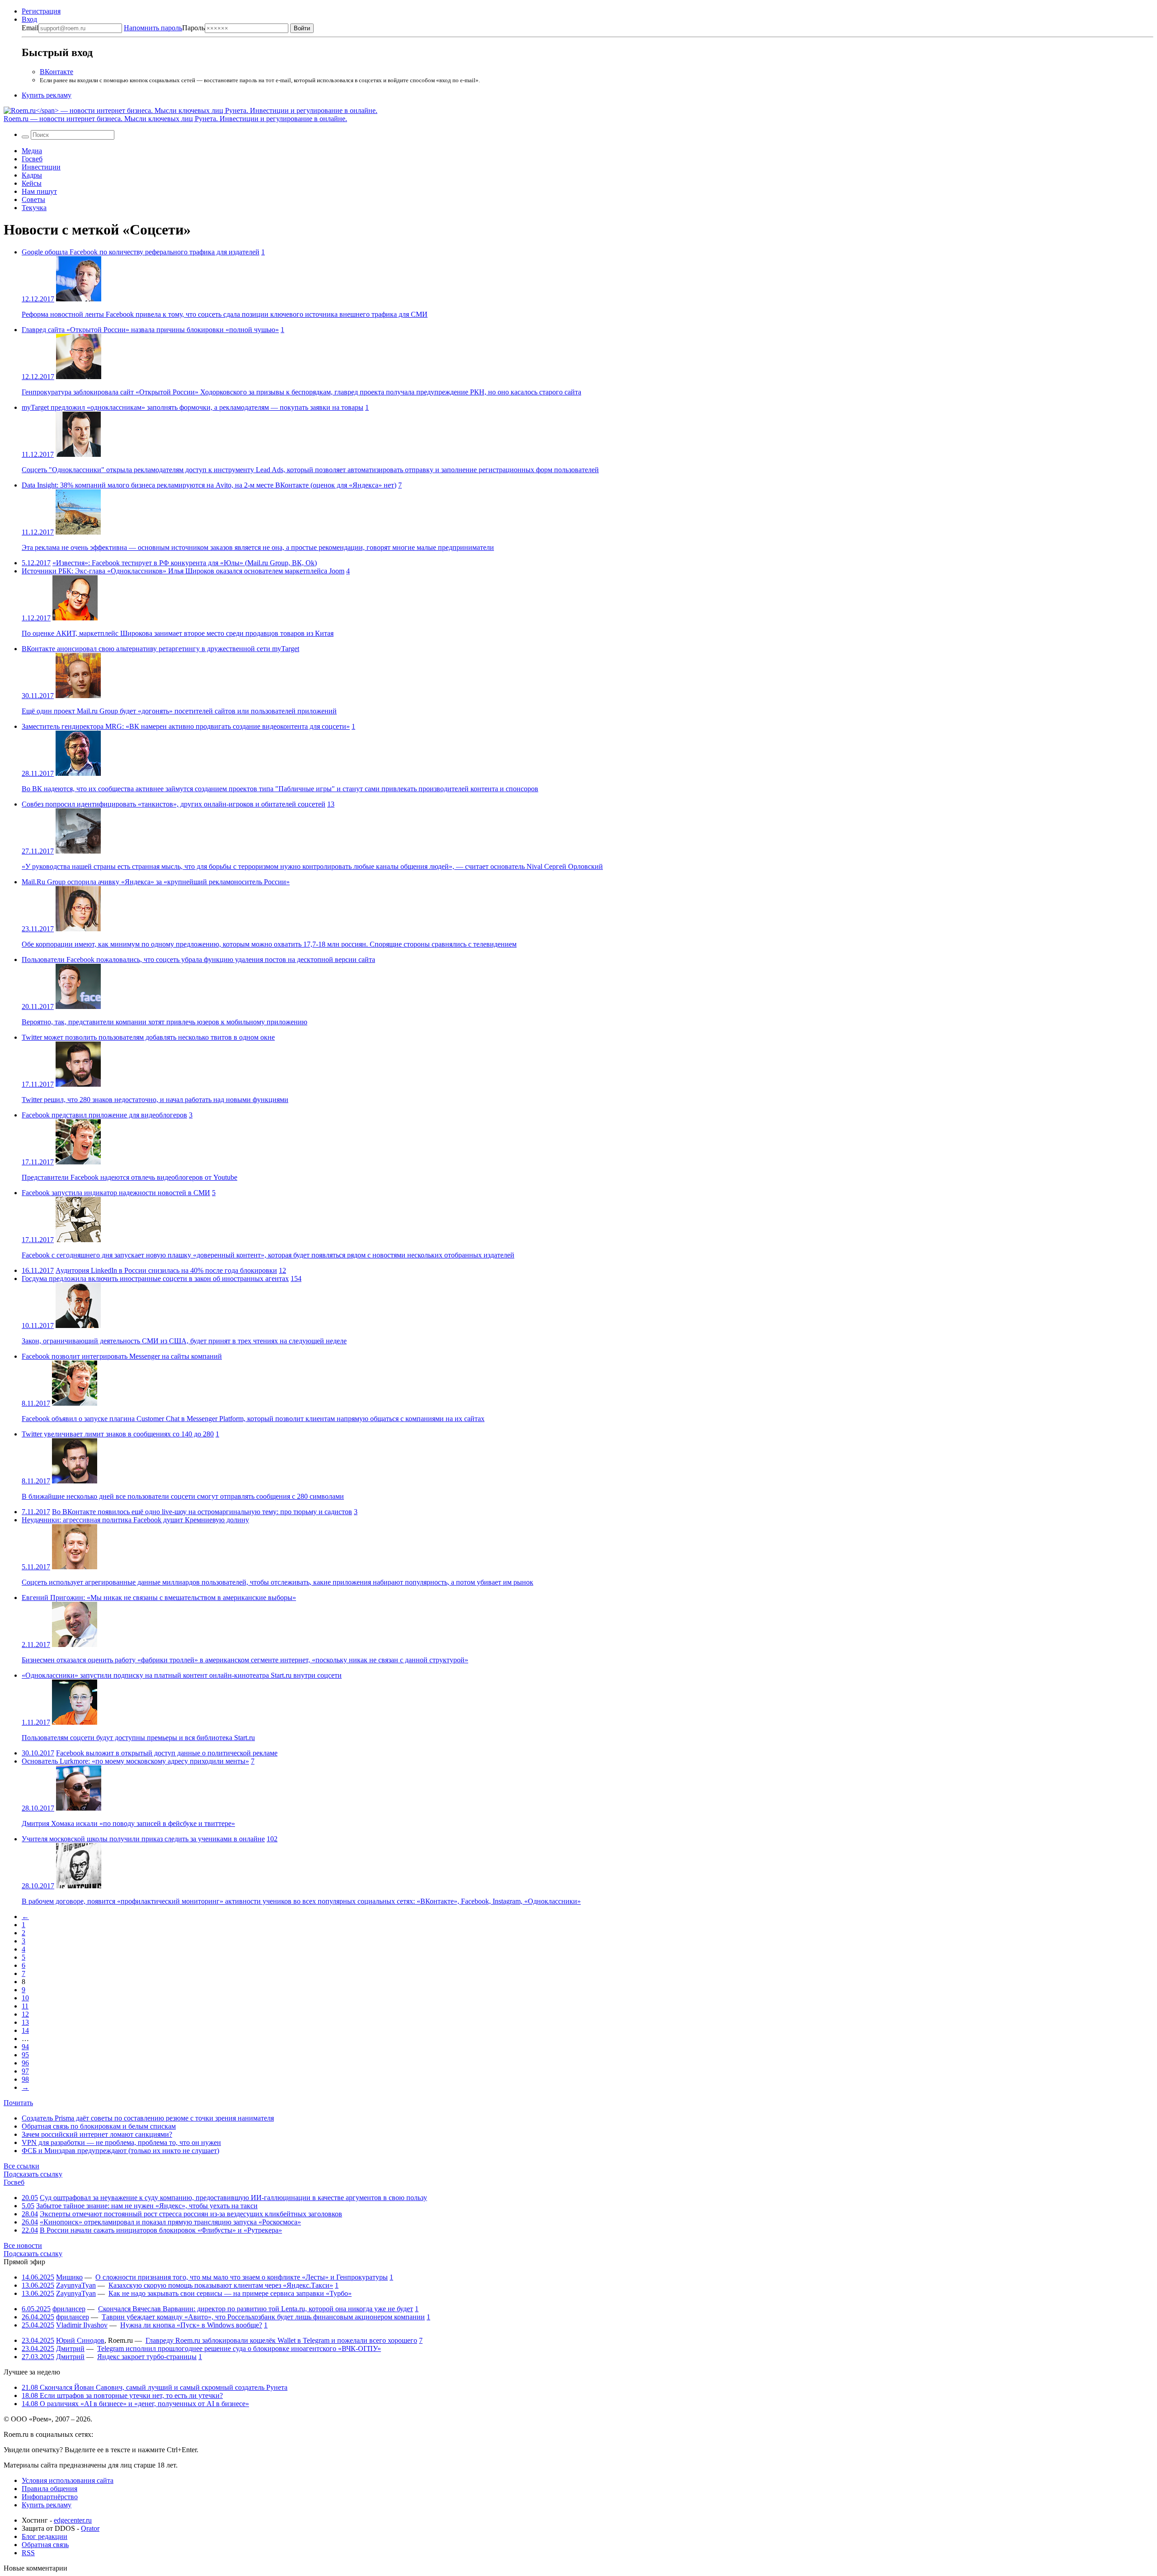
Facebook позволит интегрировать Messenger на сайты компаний (122, 1356)
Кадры (32, 175)
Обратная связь (45, 2545)
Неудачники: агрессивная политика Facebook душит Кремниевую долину (135, 1520)
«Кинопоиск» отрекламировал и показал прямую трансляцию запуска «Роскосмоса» (170, 2222)
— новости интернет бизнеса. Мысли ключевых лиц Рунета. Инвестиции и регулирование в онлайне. (175, 119)
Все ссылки (21, 2166)
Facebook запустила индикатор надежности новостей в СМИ (116, 1193)
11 (25, 2006)
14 (25, 2030)
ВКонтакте (56, 72)
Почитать (18, 2103)
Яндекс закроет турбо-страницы (147, 2357)
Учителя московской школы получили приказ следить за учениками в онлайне (143, 1839)
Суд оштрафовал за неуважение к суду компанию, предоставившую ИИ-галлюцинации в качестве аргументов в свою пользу (233, 2198)
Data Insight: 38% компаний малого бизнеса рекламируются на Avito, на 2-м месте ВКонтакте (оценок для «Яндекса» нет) (209, 485)
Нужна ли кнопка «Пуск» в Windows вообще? (191, 2325)
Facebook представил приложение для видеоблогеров (104, 1115)
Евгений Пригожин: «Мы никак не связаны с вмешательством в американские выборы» (159, 1598)
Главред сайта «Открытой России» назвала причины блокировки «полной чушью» (150, 330)
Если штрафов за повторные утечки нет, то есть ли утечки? (122, 2395)
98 (25, 2079)
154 (296, 1279)
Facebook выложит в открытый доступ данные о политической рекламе (167, 1753)
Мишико (69, 2277)
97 (25, 2071)
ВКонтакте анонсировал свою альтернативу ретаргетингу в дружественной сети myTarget (160, 649)
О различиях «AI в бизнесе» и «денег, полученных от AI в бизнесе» (135, 2404)
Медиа (32, 151)
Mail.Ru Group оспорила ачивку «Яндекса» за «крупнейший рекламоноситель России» (156, 882)
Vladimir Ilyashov (82, 2325)
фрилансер (69, 2309)
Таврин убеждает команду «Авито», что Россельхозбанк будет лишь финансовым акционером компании (263, 2317)
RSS (28, 2553)
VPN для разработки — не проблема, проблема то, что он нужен (121, 2142)
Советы (33, 199)
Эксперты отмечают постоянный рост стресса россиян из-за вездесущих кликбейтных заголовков (191, 2214)
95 (25, 2055)
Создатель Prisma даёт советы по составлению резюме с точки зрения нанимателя (148, 2118)
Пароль (164, 28)
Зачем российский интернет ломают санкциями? (97, 2134)
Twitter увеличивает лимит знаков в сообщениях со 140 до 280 (118, 1434)
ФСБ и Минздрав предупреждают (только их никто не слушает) (120, 2151)
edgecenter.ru (73, 2520)
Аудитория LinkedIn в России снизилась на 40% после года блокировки (166, 1270)
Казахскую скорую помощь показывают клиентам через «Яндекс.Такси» (221, 2285)
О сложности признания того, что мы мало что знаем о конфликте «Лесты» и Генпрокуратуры (242, 2277)
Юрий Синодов (80, 2340)
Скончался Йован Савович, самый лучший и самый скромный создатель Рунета (155, 2387)
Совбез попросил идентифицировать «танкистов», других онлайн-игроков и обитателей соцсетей (174, 804)
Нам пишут (39, 191)
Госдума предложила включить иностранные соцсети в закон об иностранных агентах (155, 1279)
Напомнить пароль (153, 28)
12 (282, 1270)
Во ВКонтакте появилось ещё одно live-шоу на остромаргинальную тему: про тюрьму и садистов (202, 1512)
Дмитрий (70, 2348)
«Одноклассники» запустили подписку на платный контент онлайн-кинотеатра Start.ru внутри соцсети (182, 1675)
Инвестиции (41, 167)
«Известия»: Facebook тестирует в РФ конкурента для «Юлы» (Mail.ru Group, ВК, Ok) (185, 563)
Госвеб (32, 159)
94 (25, 2047)
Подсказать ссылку (33, 2174)
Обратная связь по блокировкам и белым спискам (99, 2126)
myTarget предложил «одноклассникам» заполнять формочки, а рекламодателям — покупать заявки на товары (193, 407)
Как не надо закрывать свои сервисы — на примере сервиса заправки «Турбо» (230, 2293)
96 (25, 2063)
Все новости (23, 2245)
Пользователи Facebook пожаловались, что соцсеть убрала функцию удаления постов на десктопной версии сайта (198, 960)
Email (30, 28)
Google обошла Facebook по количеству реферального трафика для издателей (141, 252)
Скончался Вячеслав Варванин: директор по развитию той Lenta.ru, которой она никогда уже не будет (256, 2309)
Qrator (90, 2528)
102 (272, 1839)
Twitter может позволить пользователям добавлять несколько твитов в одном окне (148, 1037)
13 (331, 804)
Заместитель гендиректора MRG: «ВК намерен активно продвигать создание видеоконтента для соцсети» (186, 726)
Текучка (34, 208)
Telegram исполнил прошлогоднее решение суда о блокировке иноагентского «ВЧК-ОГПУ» (239, 2348)
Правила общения (49, 2489)
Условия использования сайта (68, 2480)
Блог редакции (45, 2536)
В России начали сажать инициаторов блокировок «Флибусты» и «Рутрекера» (161, 2230)
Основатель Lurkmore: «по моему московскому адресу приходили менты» (135, 1761)
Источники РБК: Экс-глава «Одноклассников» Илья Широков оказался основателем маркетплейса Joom (183, 571)
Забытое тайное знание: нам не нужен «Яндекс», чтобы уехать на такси (147, 2206)
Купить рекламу (47, 95)
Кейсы (32, 183)
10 (25, 1998)
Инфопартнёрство (50, 2497)
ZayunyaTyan (76, 2285)
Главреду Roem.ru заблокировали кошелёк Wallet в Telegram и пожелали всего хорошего (281, 2340)
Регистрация (41, 11)
